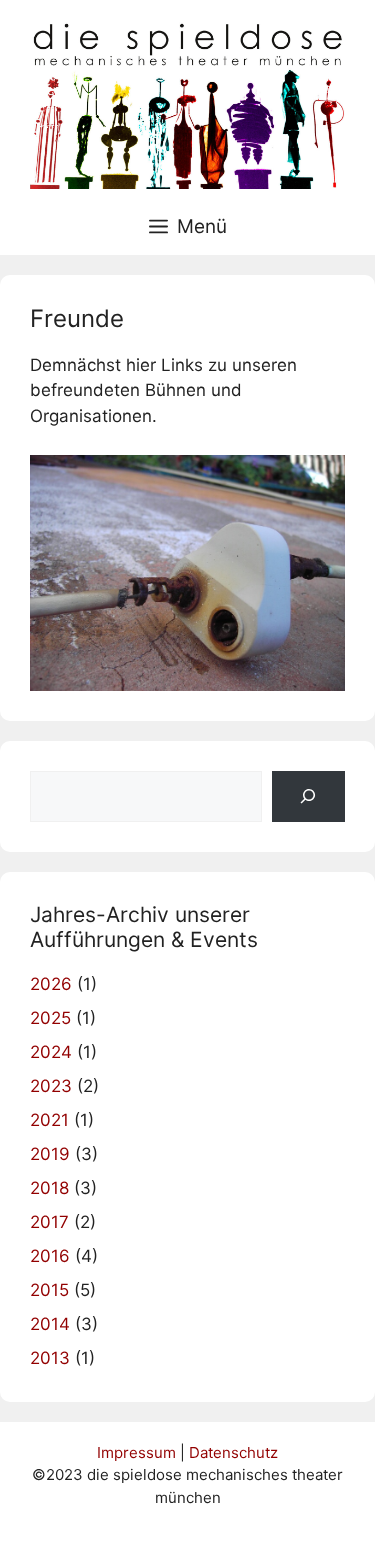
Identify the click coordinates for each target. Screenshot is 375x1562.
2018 (49, 1188)
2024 (51, 1052)
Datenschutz (233, 1452)
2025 (50, 1018)
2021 (49, 1120)
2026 (51, 984)
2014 (50, 1324)
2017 (49, 1222)
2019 (50, 1154)
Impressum (136, 1452)
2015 (49, 1290)
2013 (50, 1358)
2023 (51, 1086)
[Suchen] (308, 796)
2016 (50, 1256)
